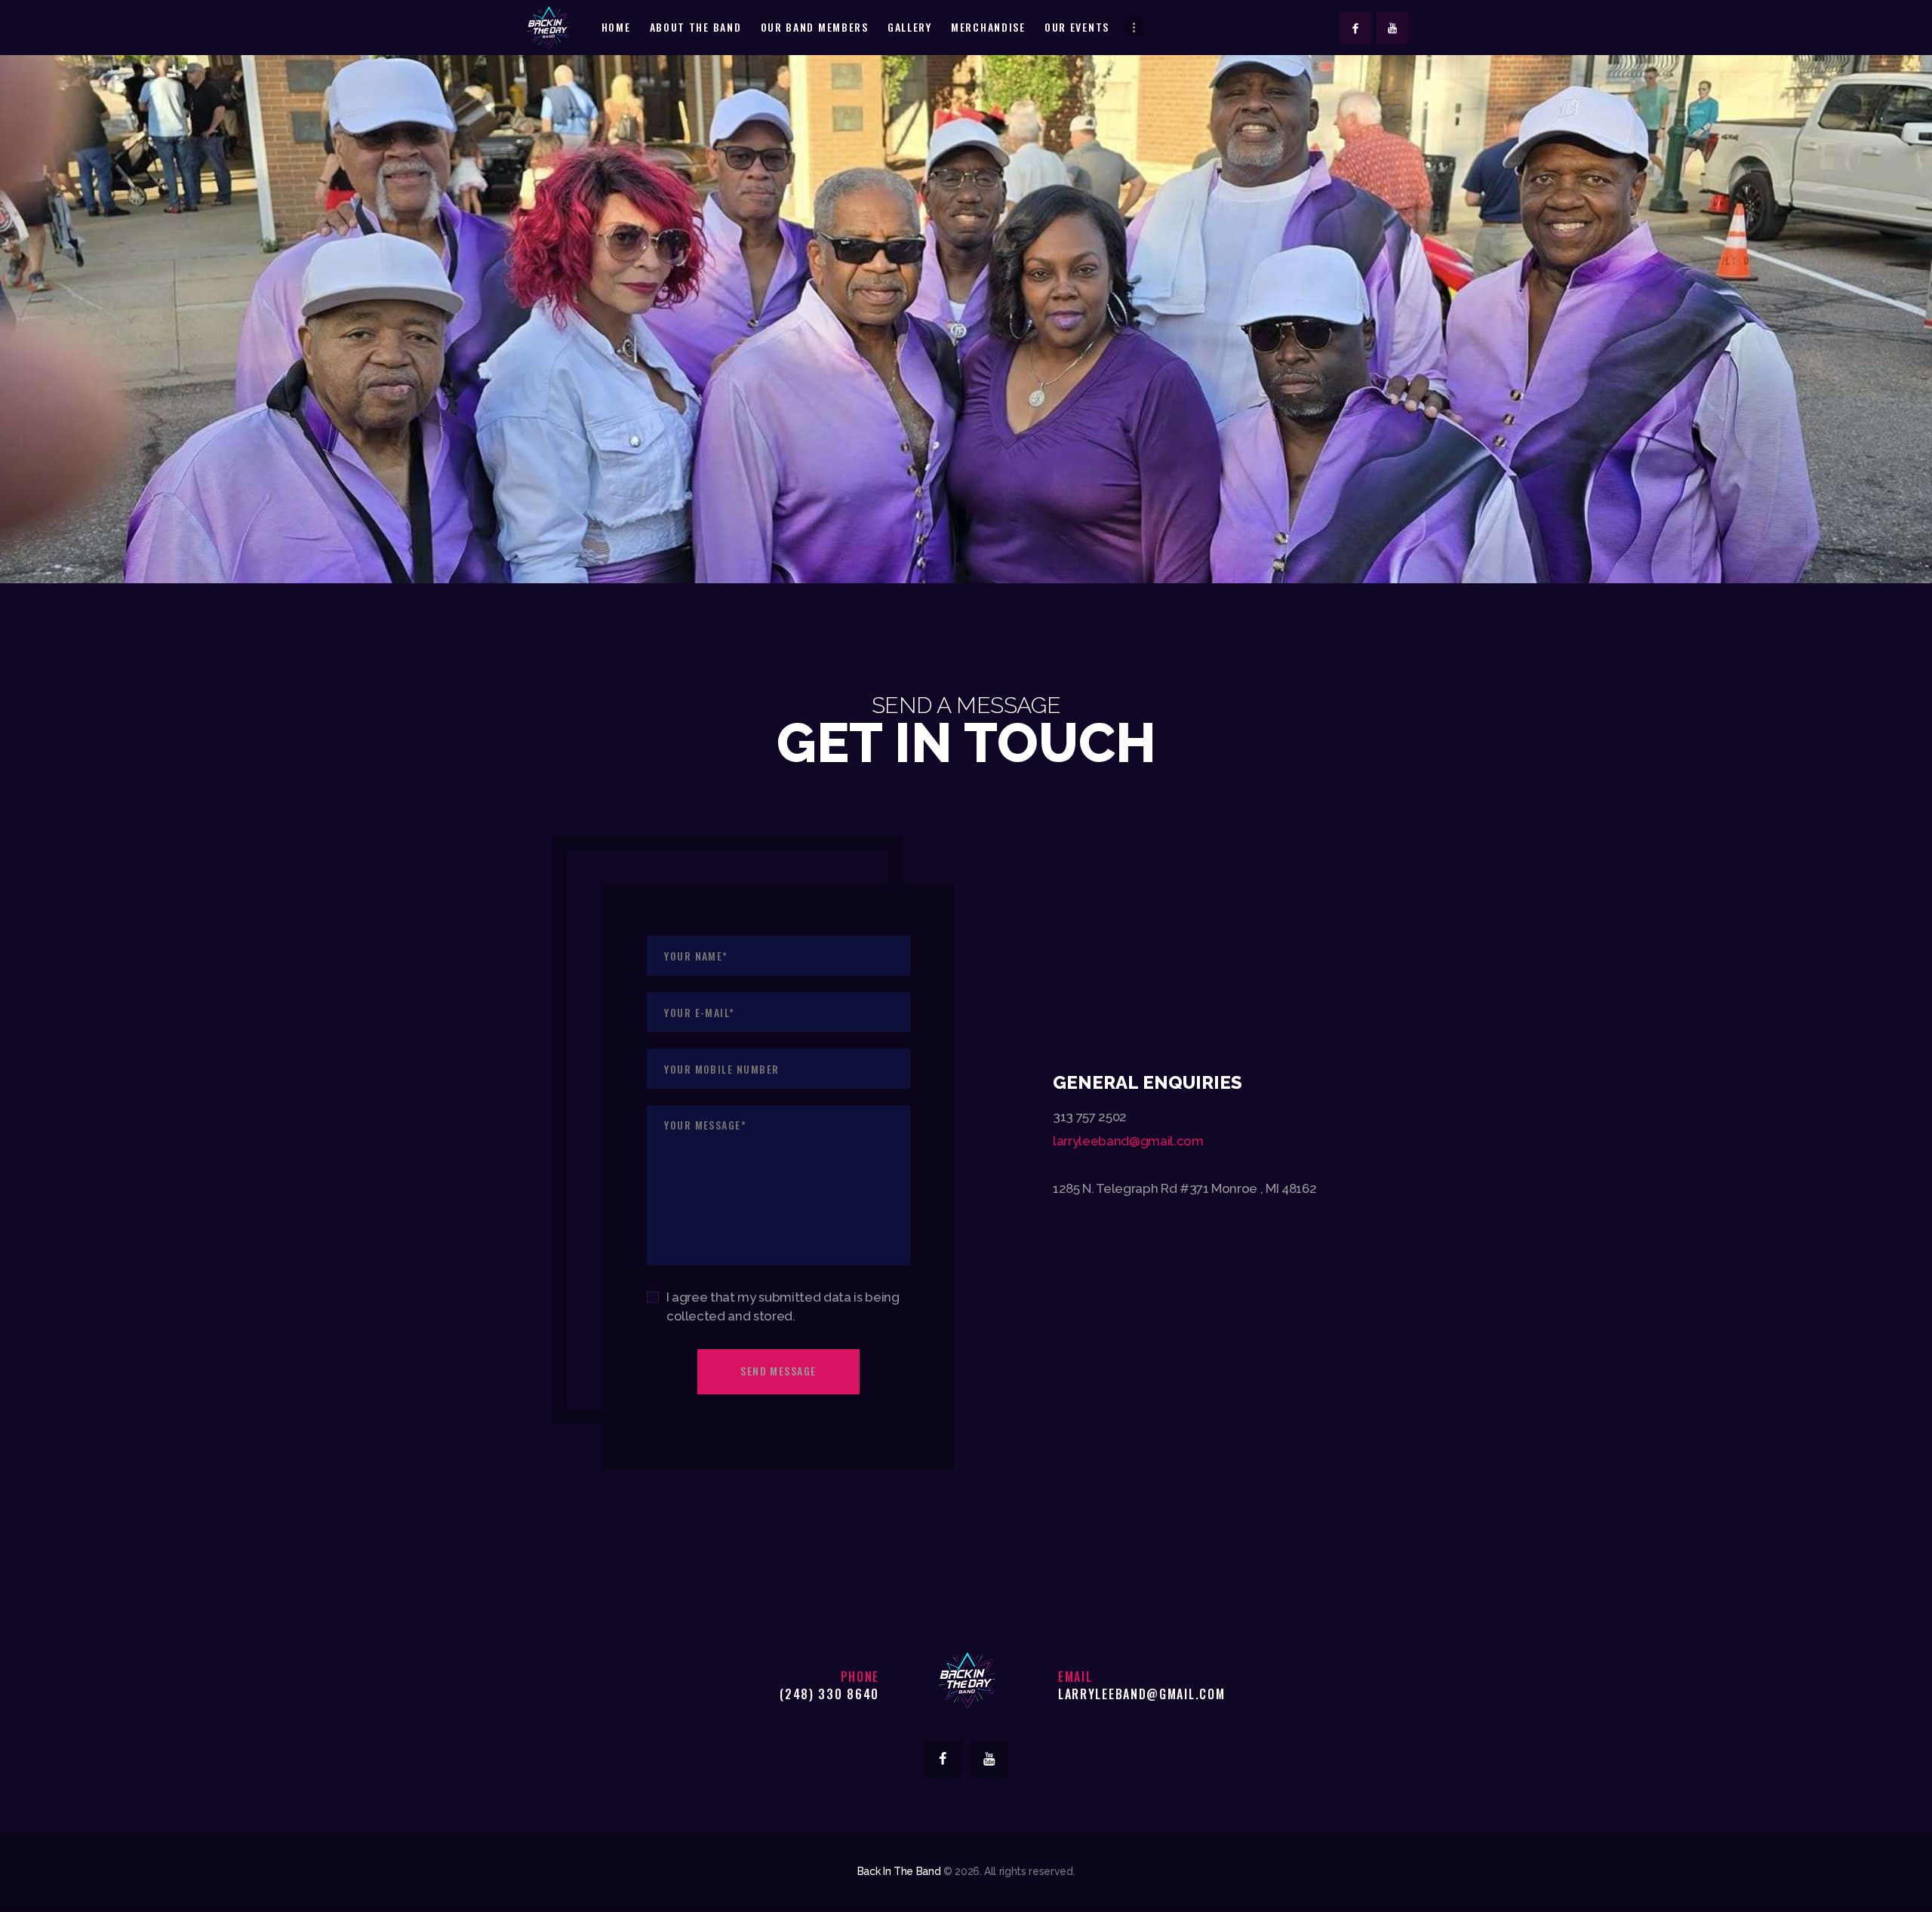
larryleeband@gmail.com (1128, 1141)
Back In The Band (899, 1871)
